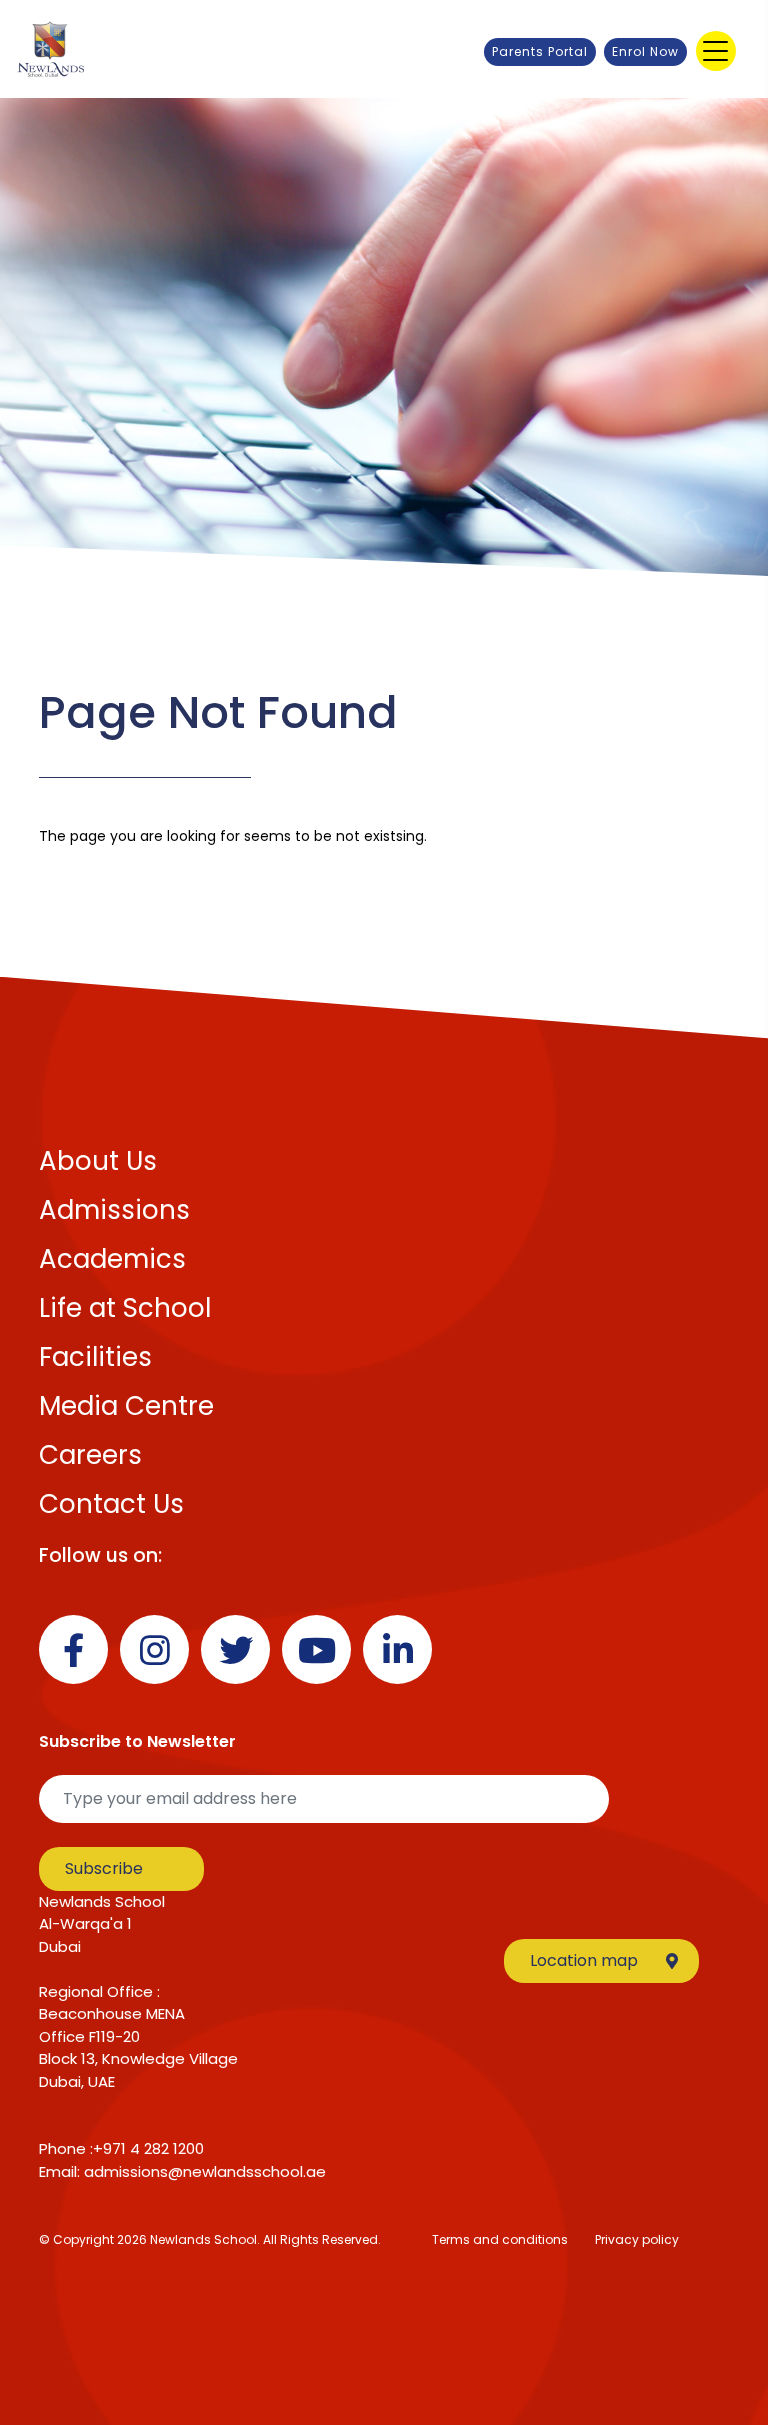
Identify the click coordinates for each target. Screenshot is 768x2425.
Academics (112, 1259)
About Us (98, 1161)
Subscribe (104, 1868)
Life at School (125, 1308)
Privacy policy (637, 2239)
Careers (90, 1455)
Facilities (95, 1357)
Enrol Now (645, 51)
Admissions (114, 1210)
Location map (584, 1960)
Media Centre (126, 1406)
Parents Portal (540, 51)
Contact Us (111, 1504)
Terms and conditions (500, 2239)
